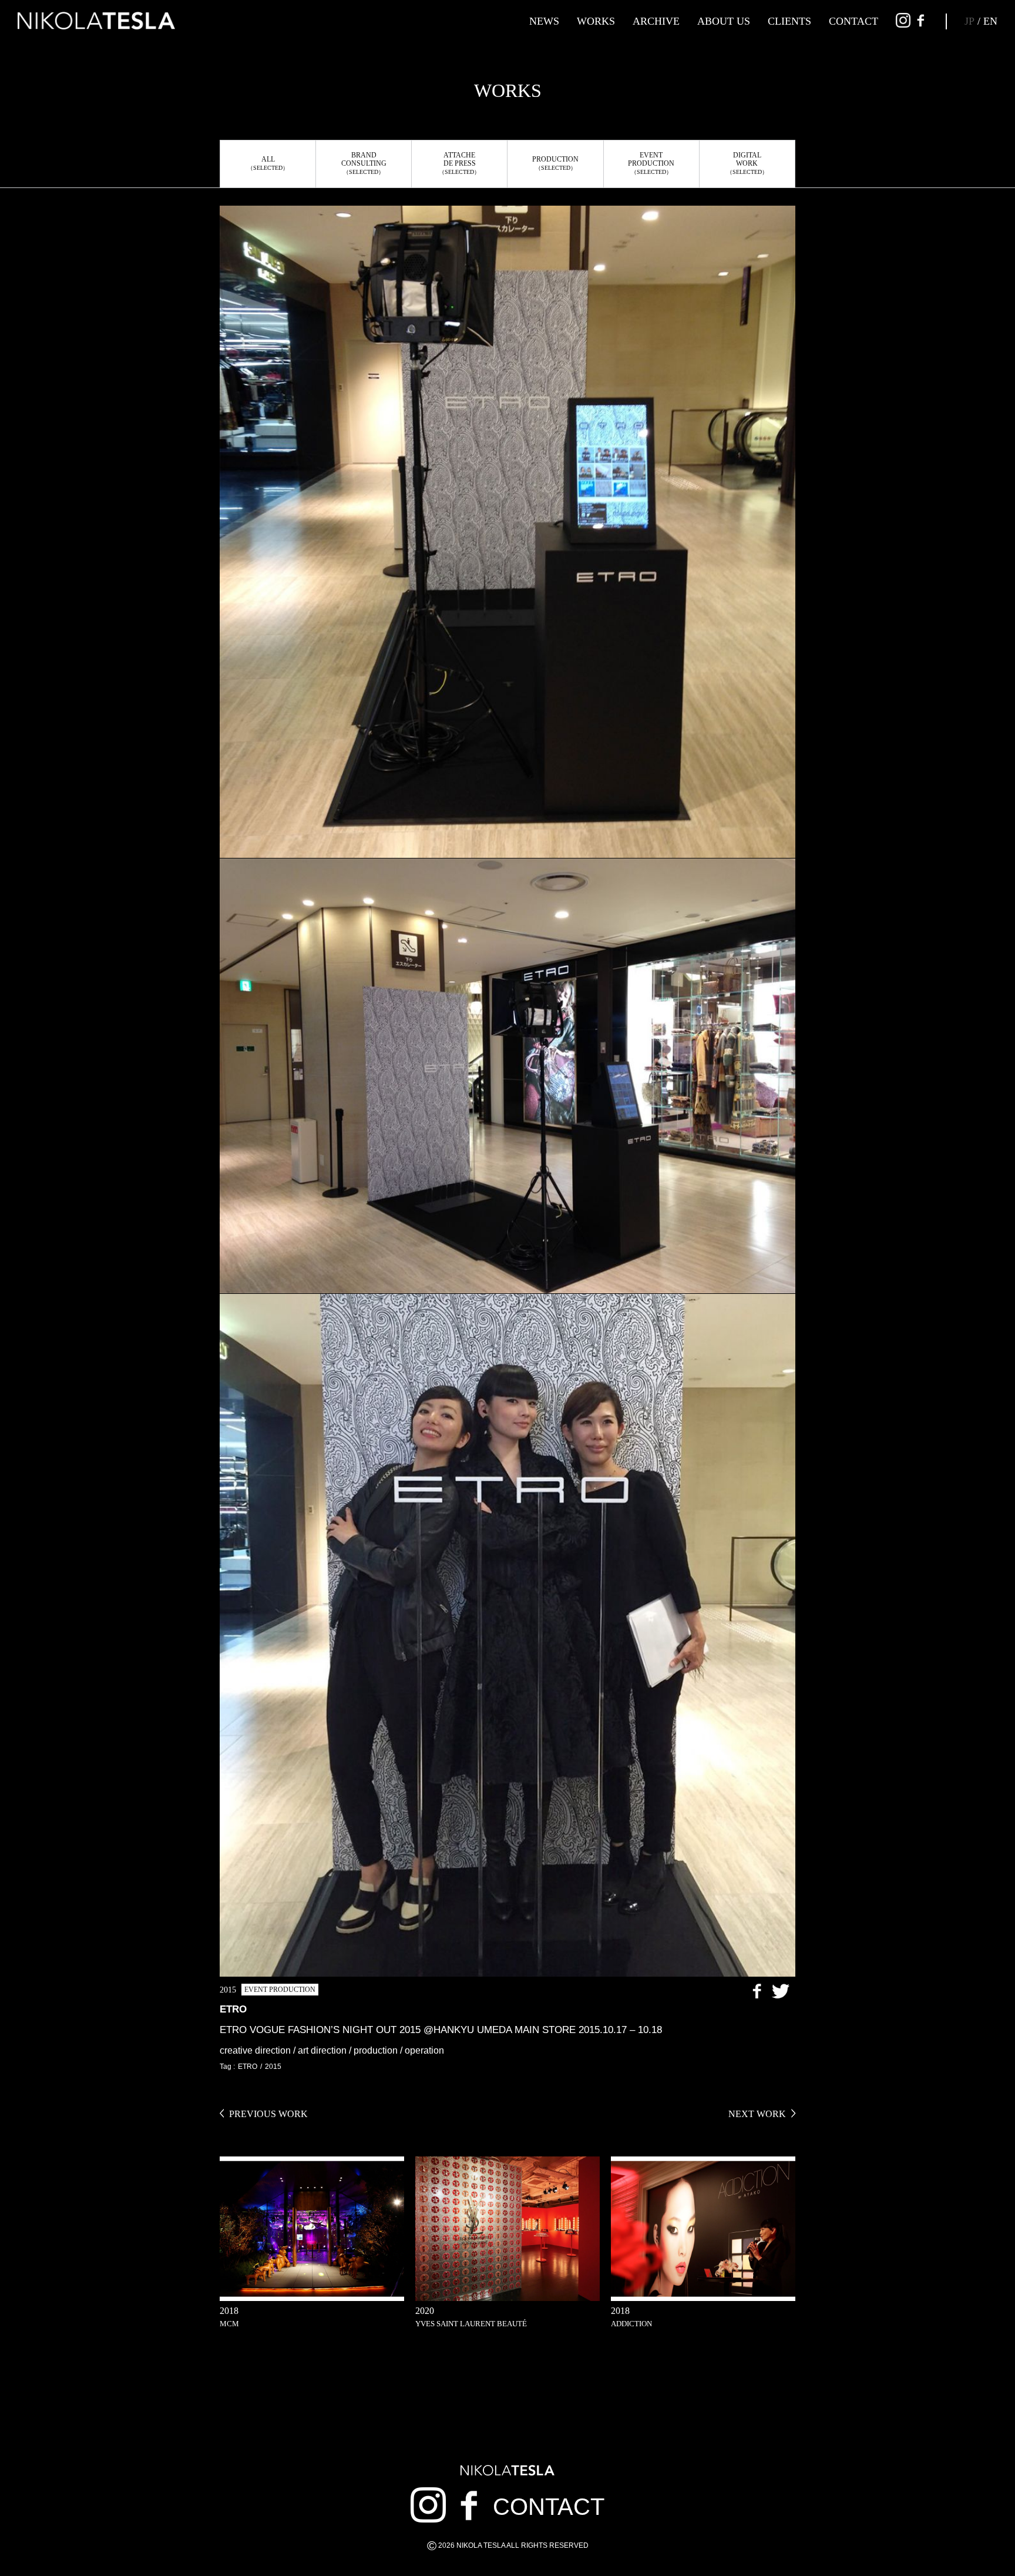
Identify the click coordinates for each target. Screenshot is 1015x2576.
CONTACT (853, 21)
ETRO (248, 2067)
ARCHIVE (656, 21)
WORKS (596, 21)
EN (990, 21)
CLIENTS (789, 21)
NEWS (544, 21)
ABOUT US (724, 21)
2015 (273, 2067)
